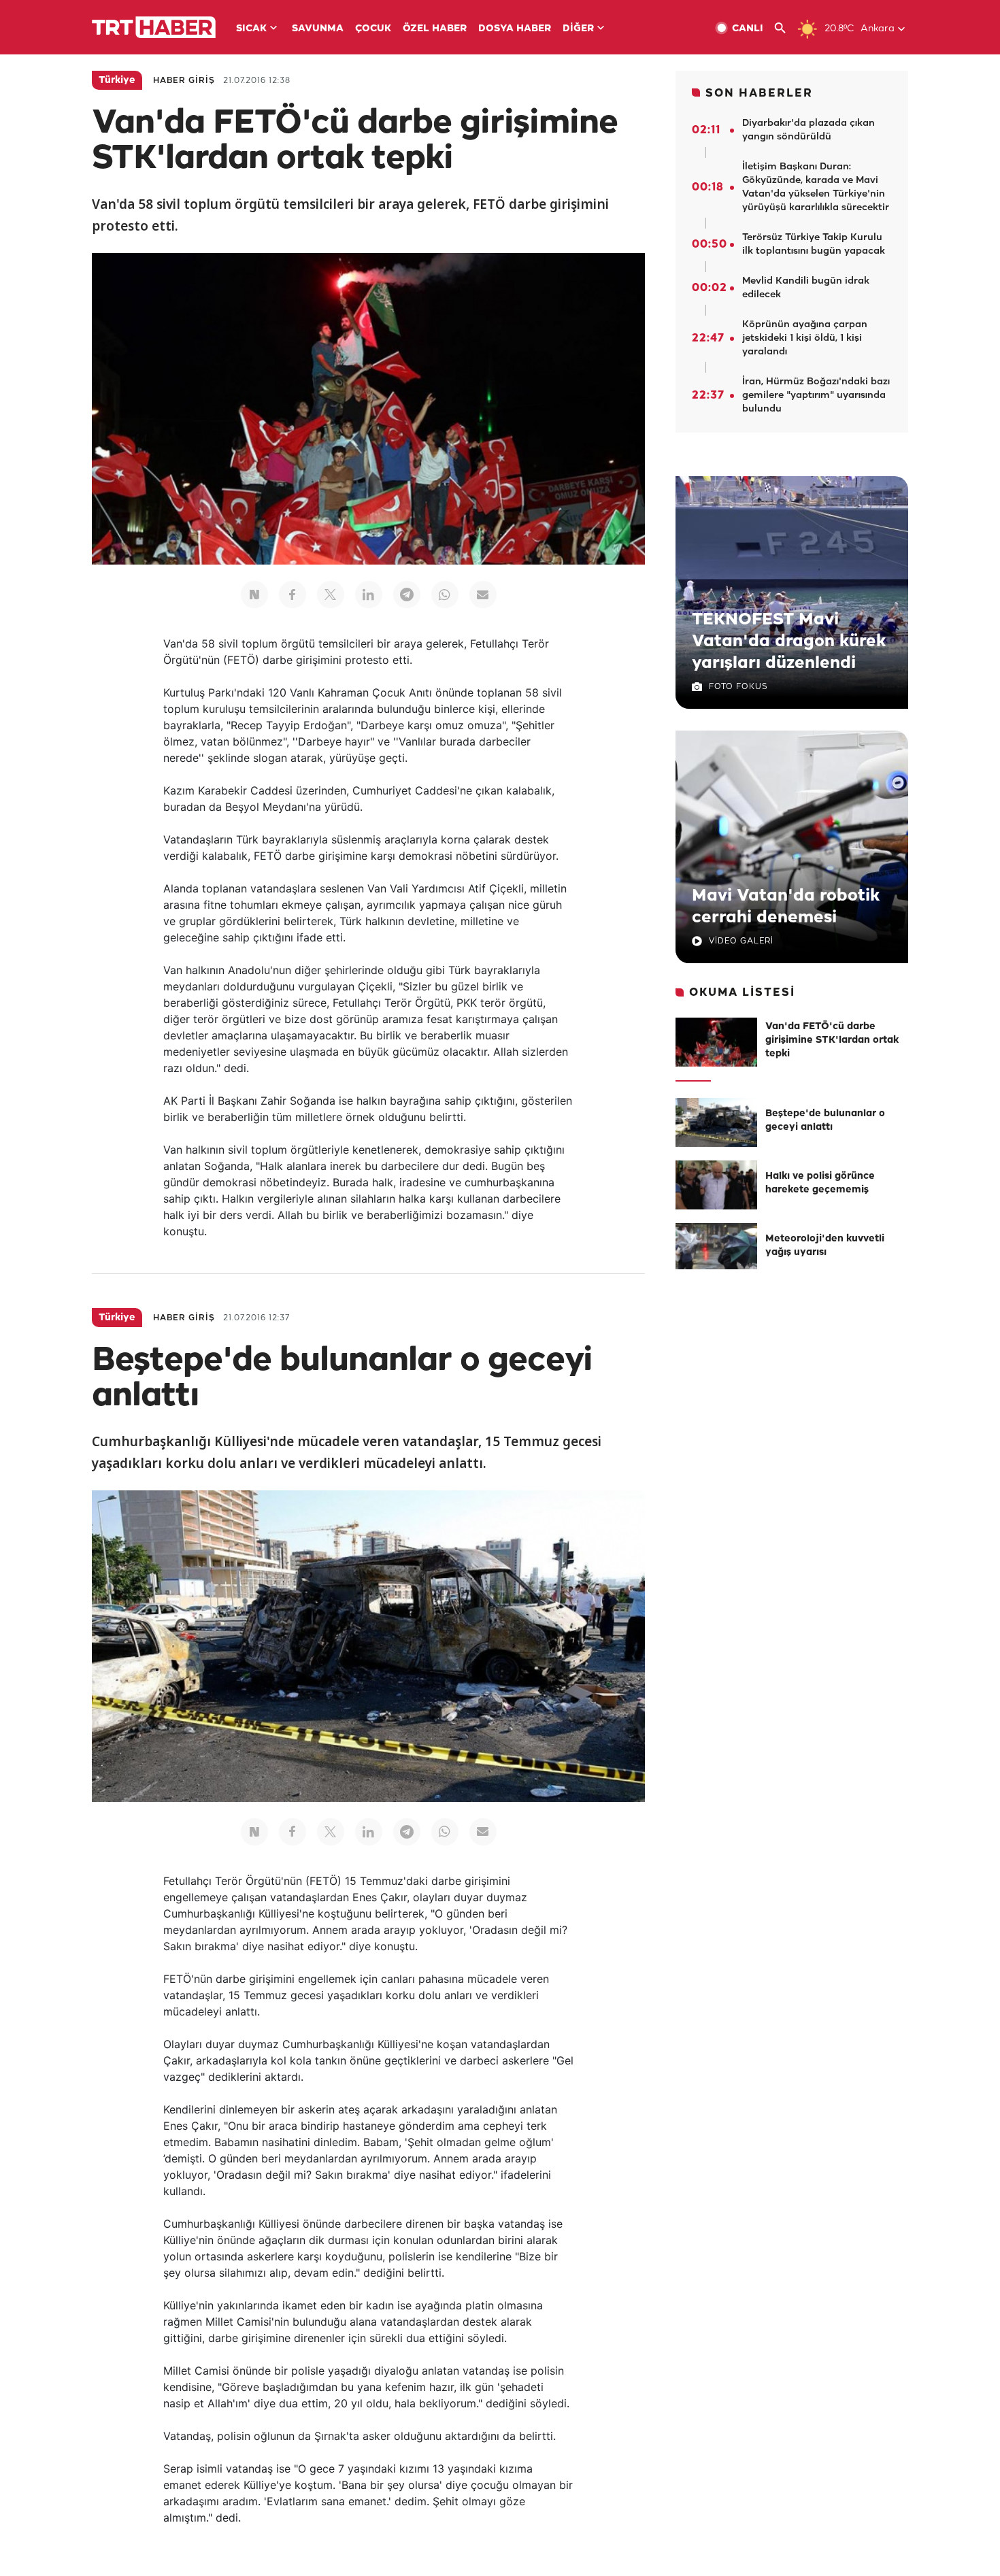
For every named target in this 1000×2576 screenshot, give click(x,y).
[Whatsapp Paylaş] (445, 595)
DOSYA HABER (515, 29)
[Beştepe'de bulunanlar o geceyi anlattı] (716, 1122)
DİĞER (578, 29)
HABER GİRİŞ (184, 81)
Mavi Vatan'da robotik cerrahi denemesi (786, 907)
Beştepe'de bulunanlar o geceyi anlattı (825, 1121)
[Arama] (785, 28)
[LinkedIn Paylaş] (369, 595)
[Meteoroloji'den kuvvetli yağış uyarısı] (716, 1248)
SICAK (251, 29)
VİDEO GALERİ (741, 941)
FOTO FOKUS (738, 687)
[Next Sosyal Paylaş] (254, 595)
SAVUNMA (318, 29)
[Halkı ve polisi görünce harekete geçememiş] (716, 1185)
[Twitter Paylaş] (331, 595)
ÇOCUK (373, 29)
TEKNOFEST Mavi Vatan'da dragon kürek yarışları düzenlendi (789, 641)
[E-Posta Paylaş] (483, 595)
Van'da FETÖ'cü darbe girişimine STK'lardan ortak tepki (832, 1040)
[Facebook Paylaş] (293, 595)
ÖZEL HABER (435, 29)
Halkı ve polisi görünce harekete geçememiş (820, 1183)
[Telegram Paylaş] (407, 595)
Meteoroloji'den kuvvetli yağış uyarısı (825, 1246)
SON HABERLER (759, 94)
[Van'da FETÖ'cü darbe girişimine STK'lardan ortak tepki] (716, 1042)
